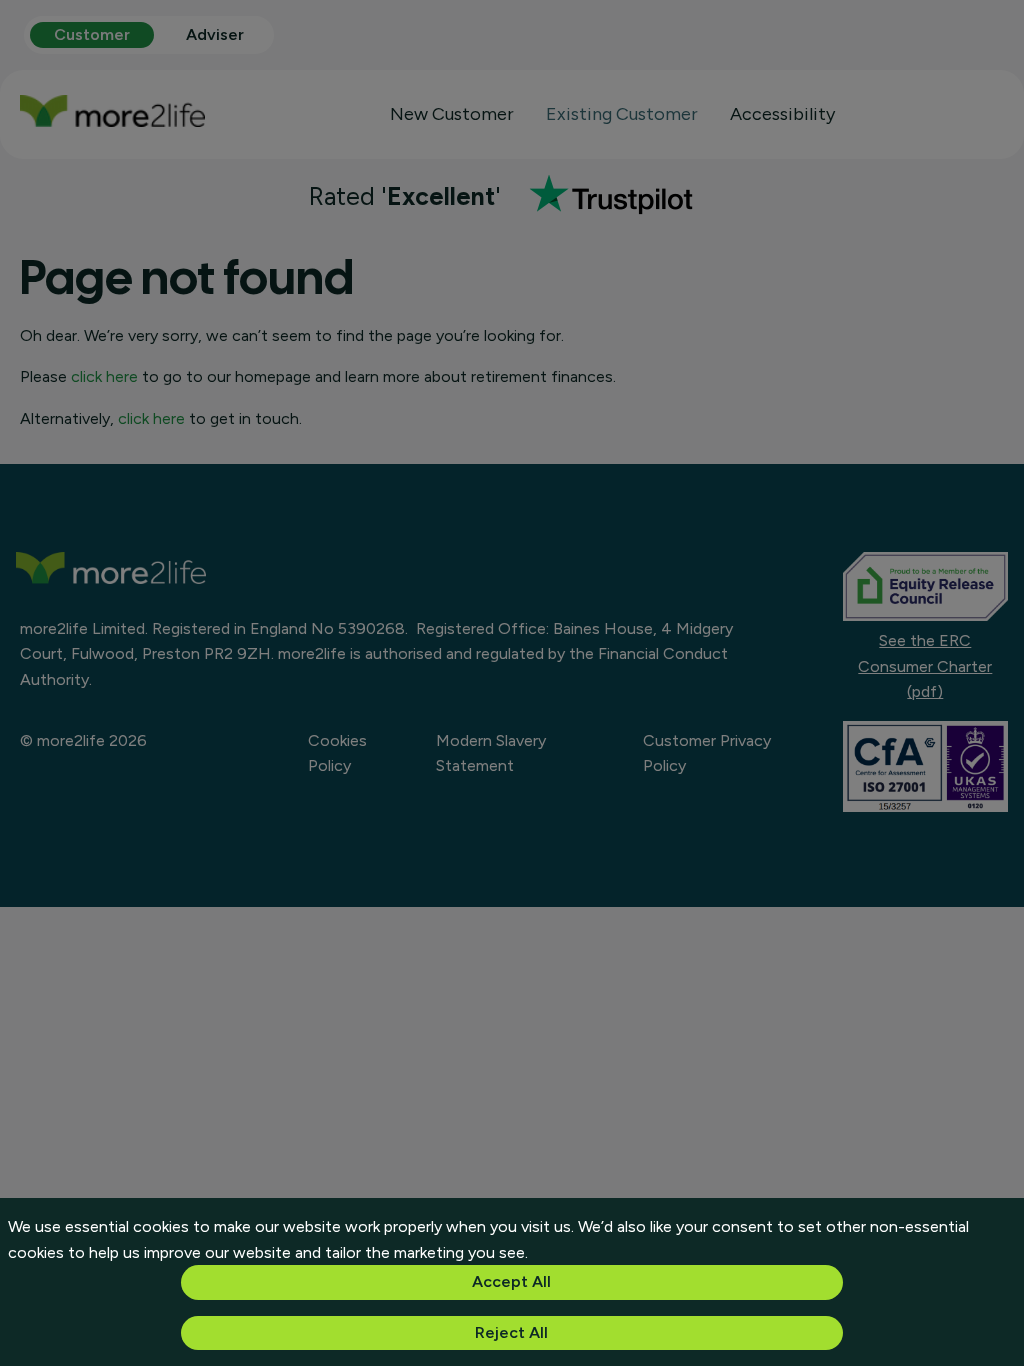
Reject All (511, 1332)
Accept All (511, 1281)
